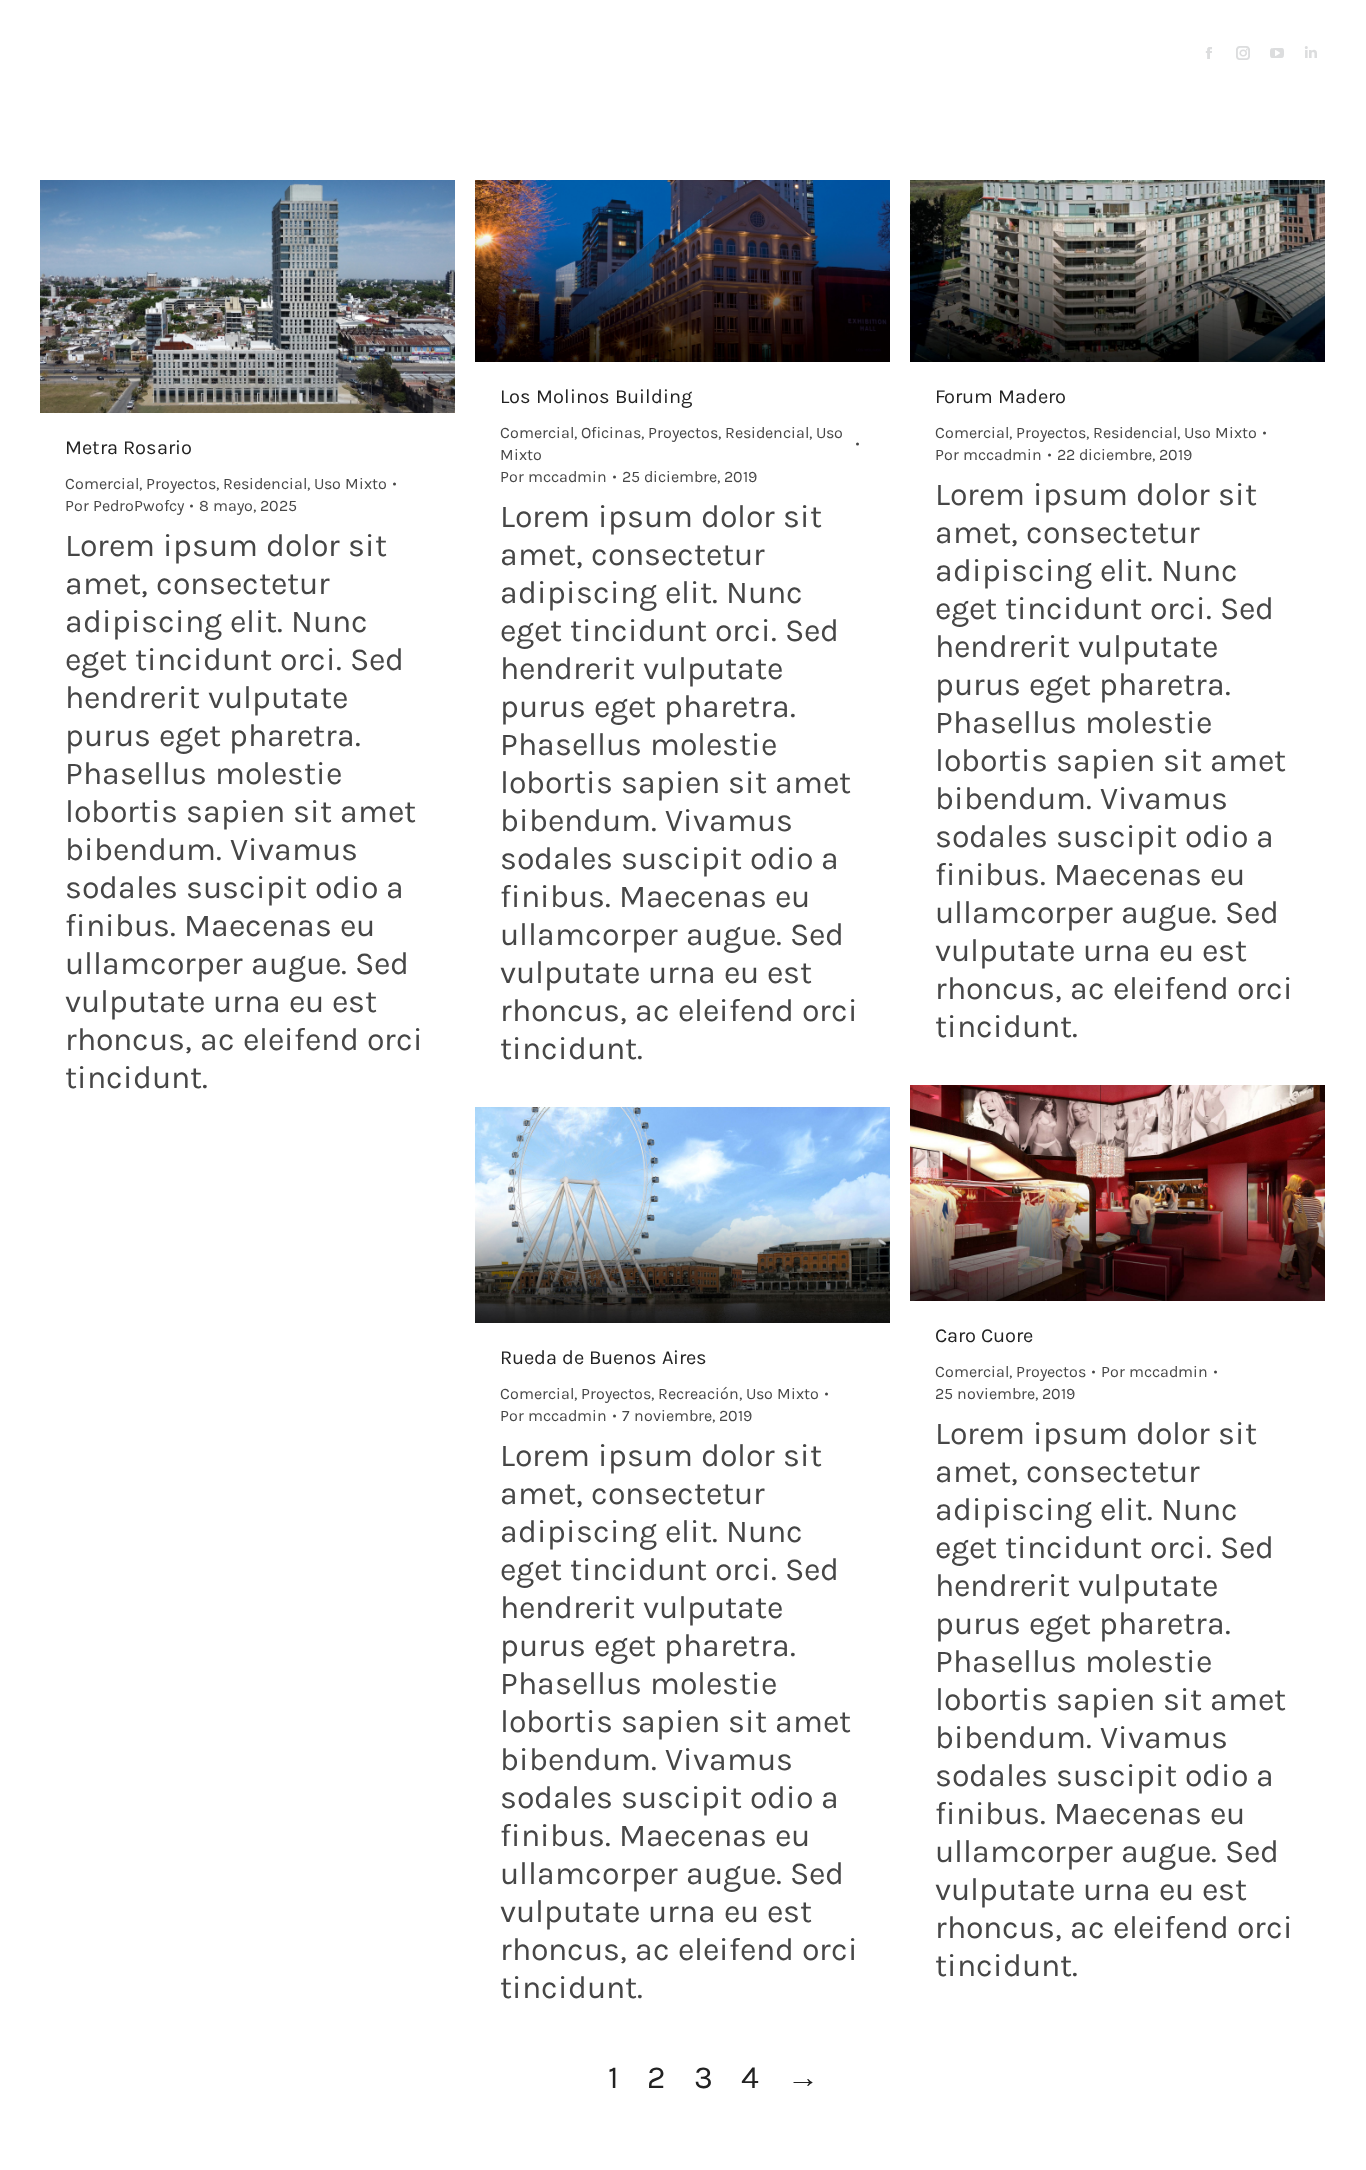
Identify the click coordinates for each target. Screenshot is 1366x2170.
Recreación (698, 1393)
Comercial (102, 483)
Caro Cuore (984, 1335)
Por (124, 505)
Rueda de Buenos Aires (603, 1357)
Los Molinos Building (596, 396)
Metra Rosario (128, 447)
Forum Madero (1000, 396)
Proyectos (181, 483)
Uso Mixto (350, 483)
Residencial (265, 483)
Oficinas (611, 432)
